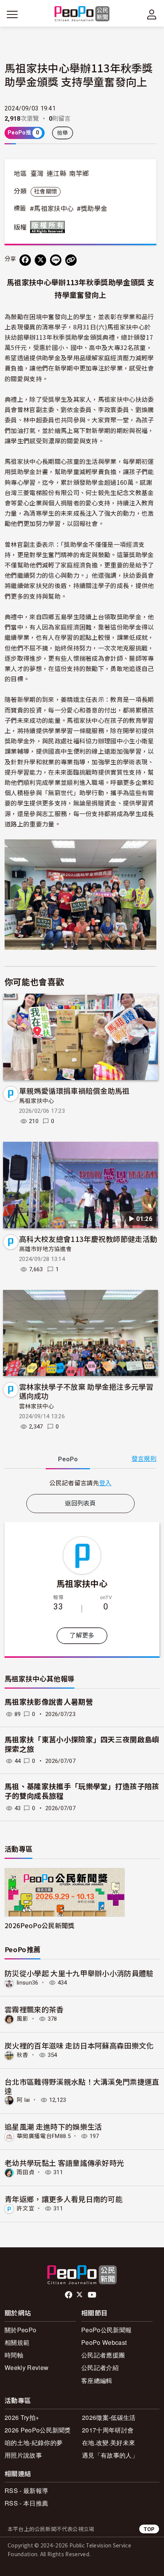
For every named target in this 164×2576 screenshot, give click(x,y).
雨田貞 (26, 2172)
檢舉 (63, 133)
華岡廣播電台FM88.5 (44, 2136)
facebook (69, 2295)
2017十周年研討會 (108, 2430)
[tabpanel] (80, 1483)
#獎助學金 (92, 209)
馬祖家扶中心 (37, 1101)
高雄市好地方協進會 (45, 1249)
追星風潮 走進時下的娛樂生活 (53, 2126)
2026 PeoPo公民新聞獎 (38, 2430)
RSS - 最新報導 (26, 2491)
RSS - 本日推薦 (26, 2503)
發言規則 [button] (144, 1459)
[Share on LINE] (56, 260)
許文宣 (26, 2208)
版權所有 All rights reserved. (49, 227)
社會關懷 (46, 192)
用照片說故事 (23, 2455)
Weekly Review (27, 2367)
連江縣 (56, 174)
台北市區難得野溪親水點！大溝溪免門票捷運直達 (82, 2086)
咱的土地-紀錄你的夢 (34, 2443)
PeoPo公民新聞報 (106, 2330)
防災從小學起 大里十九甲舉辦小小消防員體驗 (79, 1973)
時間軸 (14, 2355)
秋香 (23, 2055)
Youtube (93, 2295)
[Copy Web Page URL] (71, 260)
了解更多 (82, 1636)
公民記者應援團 (103, 2355)
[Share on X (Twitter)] (40, 260)
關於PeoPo (20, 2330)
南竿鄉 (79, 174)
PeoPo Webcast (104, 2342)
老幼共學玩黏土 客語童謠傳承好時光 (64, 2163)
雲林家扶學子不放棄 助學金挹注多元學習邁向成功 (86, 1391)
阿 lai (23, 2100)
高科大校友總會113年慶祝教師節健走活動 (88, 1239)
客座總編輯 (97, 2380)
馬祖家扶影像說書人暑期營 (49, 1702)
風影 (23, 2019)
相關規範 (17, 2342)
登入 (105, 1483)
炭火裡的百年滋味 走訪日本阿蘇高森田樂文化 (79, 2045)
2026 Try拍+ (22, 2417)
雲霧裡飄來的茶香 (34, 2009)
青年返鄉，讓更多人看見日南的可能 (64, 2199)
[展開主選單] (12, 14)
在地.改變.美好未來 (109, 2443)
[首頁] (82, 14)
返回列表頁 (80, 1503)
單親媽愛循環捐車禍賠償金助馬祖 (74, 1091)
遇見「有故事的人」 (110, 2455)
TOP (149, 2529)
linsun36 (28, 1983)
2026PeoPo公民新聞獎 (39, 1925)
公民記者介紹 (100, 2367)
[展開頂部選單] (152, 14)
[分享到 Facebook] (25, 260)
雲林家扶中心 (37, 1406)
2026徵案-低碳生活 (109, 2417)
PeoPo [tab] (68, 1459)
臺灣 (37, 174)
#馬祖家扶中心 (52, 209)
